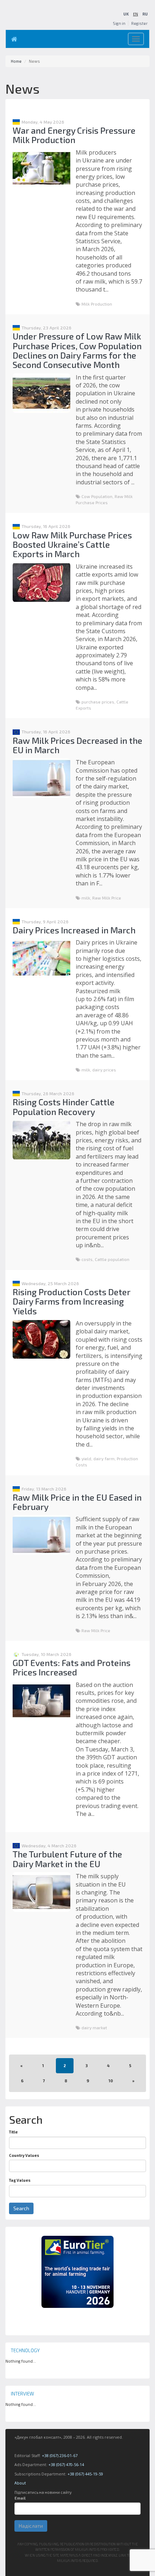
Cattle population (112, 1259)
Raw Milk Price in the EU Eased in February (77, 1502)
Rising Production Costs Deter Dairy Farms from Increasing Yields (72, 1301)
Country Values (24, 2155)
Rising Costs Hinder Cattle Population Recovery (64, 1107)
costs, (88, 1259)
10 (111, 2081)
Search (21, 2208)
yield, (87, 1458)
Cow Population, (98, 496)
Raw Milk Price (107, 898)
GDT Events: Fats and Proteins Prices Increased (72, 1667)
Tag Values (20, 2180)
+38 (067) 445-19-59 (85, 2474)
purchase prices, (99, 702)
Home (16, 61)
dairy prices (104, 1070)
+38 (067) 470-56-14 (66, 2464)
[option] (77, 2272)
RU (145, 14)
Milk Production (97, 304)
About (20, 2483)
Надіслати (31, 2526)
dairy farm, (105, 1458)
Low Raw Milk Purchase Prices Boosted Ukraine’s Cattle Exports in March (72, 545)
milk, (87, 898)
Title (13, 2132)
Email (20, 2498)
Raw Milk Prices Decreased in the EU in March (77, 745)
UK (126, 14)
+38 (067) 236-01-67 (60, 2455)
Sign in (119, 23)
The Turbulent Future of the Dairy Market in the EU (67, 1859)
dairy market (94, 2028)
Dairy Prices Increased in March (74, 930)
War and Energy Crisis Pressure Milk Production (74, 135)
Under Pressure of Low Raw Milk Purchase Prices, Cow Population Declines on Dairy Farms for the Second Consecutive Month (77, 350)
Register (139, 23)
